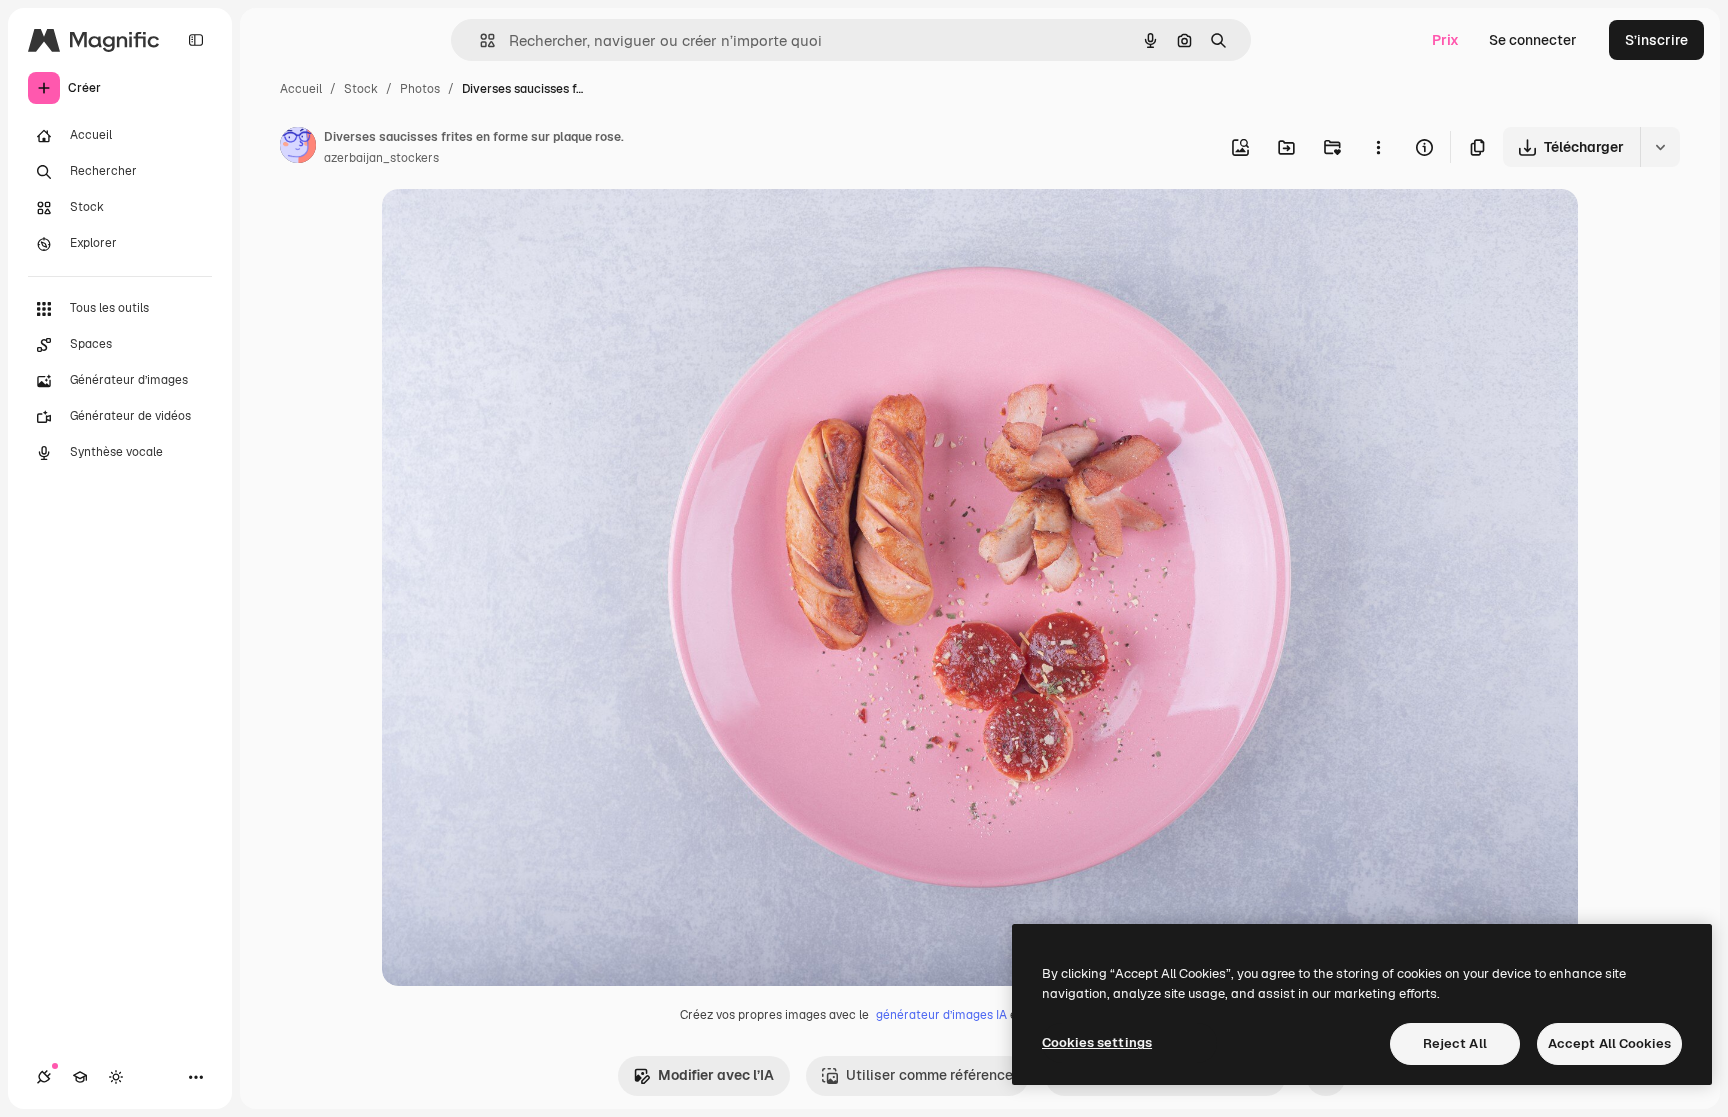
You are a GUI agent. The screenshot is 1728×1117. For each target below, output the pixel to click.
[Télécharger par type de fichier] (1660, 147)
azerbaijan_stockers (381, 158)
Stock (361, 89)
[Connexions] (44, 1077)
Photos (420, 89)
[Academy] (80, 1077)
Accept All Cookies (1609, 1043)
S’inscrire (1656, 40)
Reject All (1455, 1043)
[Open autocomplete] (479, 40)
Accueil (301, 89)
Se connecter (1533, 40)
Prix (1445, 40)
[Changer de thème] (116, 1077)
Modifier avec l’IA (716, 1075)
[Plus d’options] (1378, 147)
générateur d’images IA (941, 1015)
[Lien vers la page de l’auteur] (298, 148)
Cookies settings (1097, 1042)
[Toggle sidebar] (196, 40)
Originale (514, 227)
